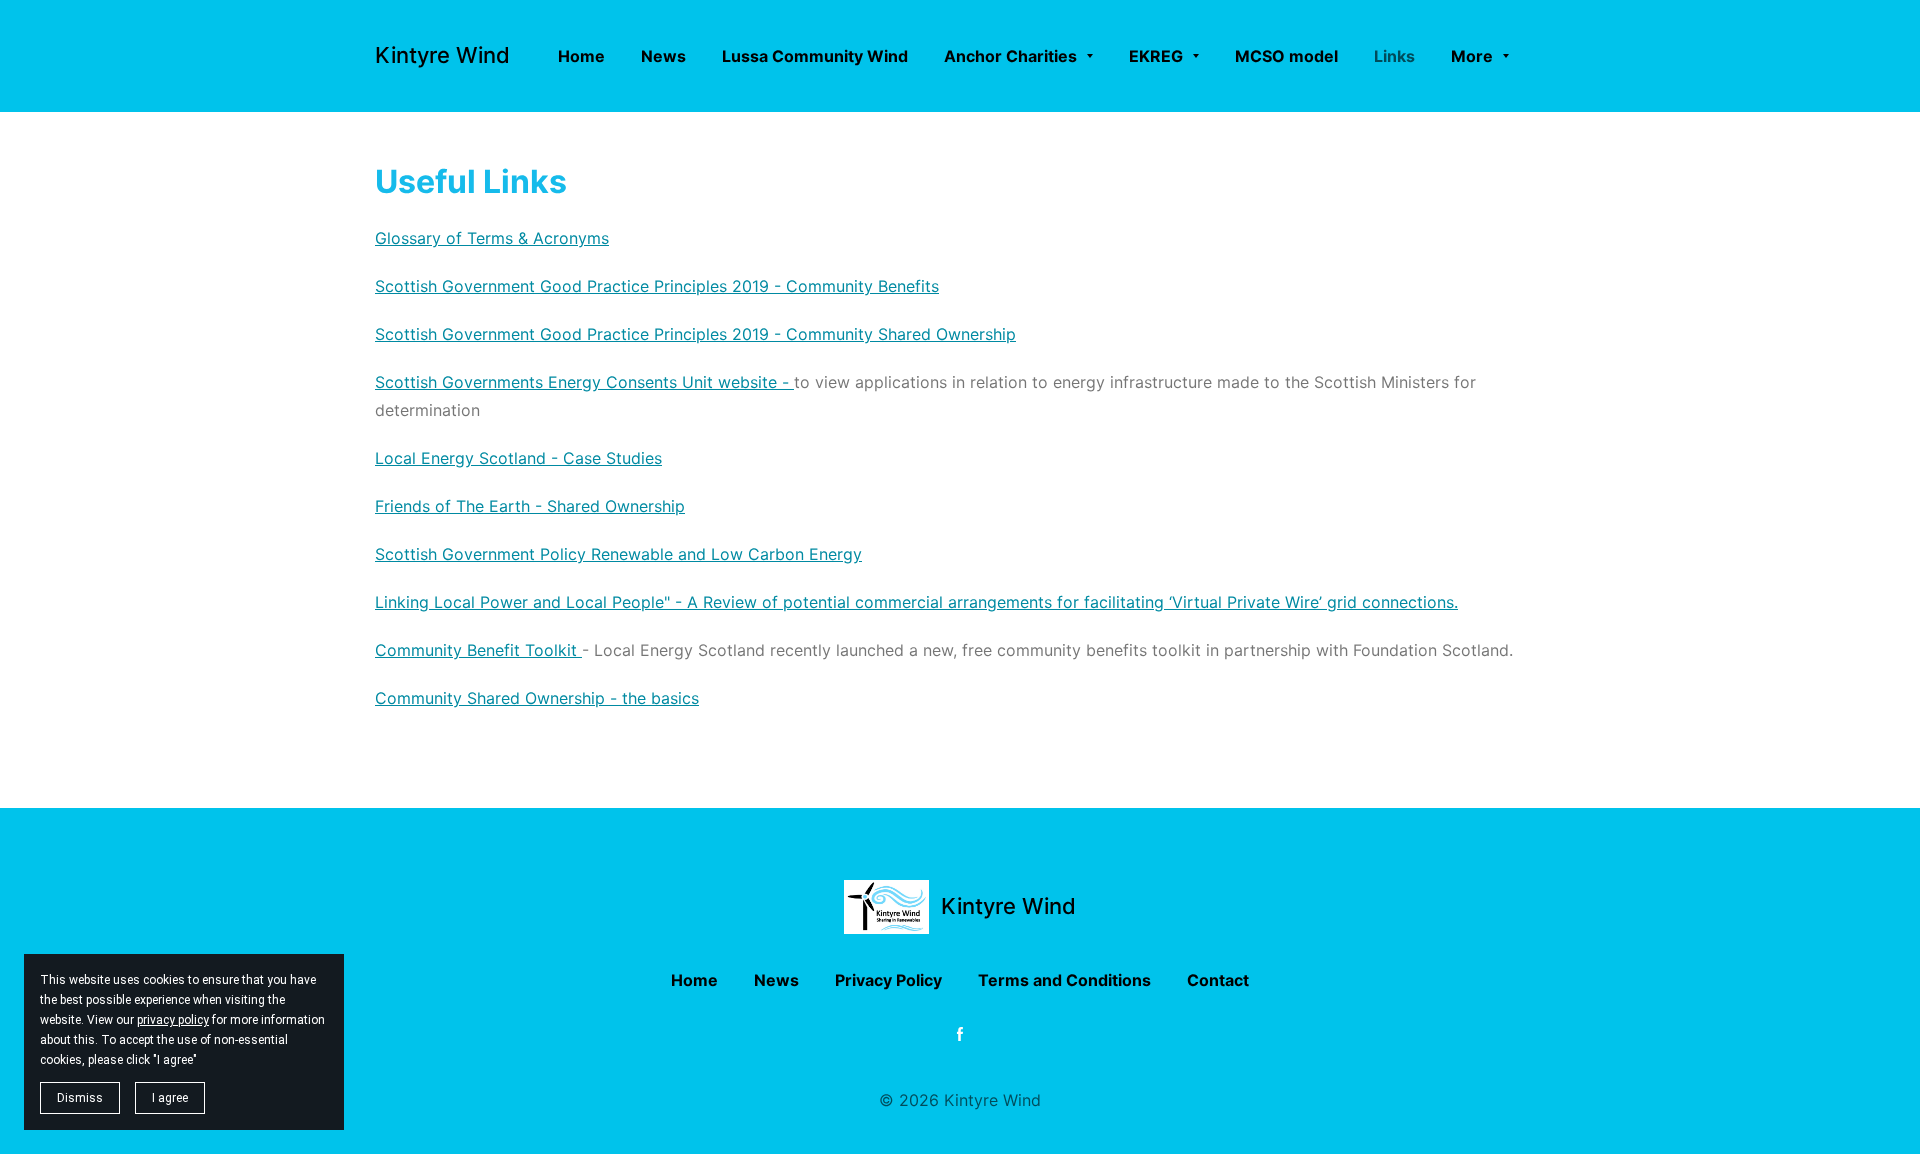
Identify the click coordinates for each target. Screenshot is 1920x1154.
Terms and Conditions (1064, 980)
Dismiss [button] (80, 1098)
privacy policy (173, 1020)
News (776, 980)
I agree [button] (170, 1098)
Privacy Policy (888, 980)
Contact (1218, 980)
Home (694, 980)
